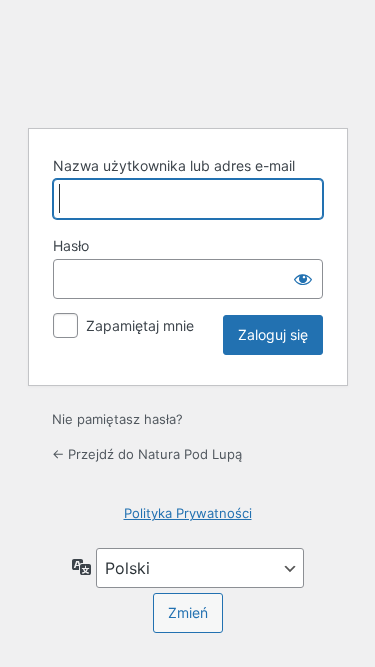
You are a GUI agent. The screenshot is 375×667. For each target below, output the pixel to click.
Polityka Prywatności (188, 513)
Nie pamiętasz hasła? (117, 419)
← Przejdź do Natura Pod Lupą (147, 454)
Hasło (71, 245)
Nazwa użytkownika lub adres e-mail (174, 165)
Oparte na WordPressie (188, 61)
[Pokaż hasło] (303, 279)
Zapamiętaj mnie (140, 325)
